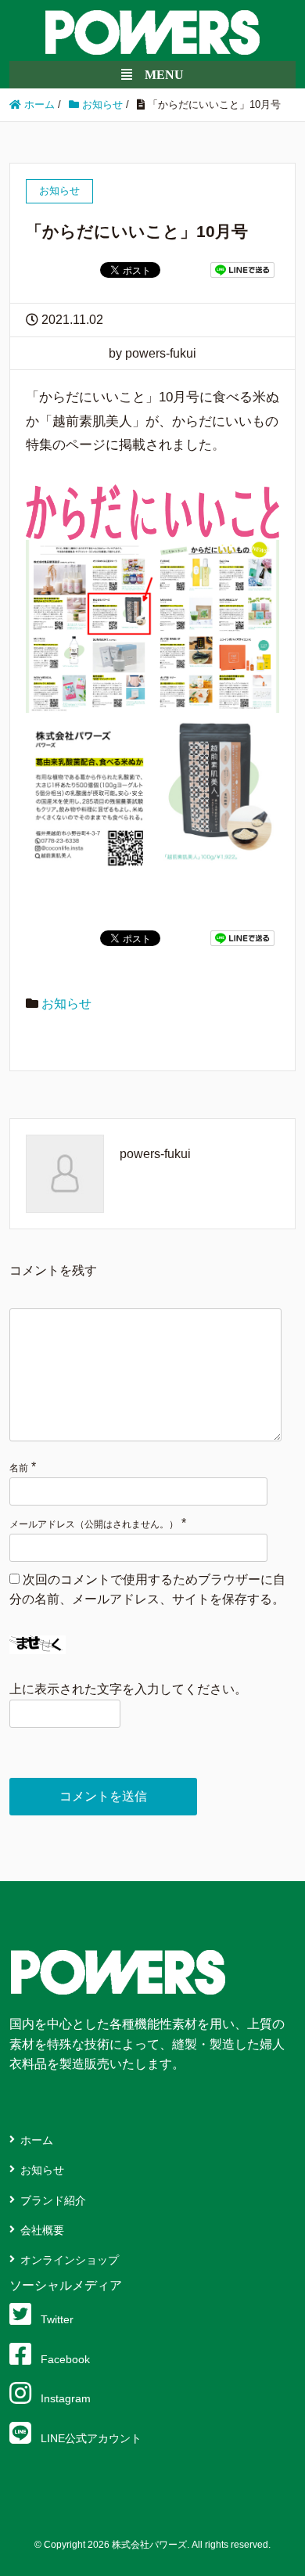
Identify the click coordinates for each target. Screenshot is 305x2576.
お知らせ (66, 1004)
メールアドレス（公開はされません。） (94, 1524)
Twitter (57, 2319)
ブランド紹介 (53, 2200)
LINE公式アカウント (91, 2438)
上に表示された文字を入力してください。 (128, 1689)
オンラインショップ (70, 2260)
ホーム (37, 2140)
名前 (19, 1468)
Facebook (65, 2359)
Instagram (66, 2398)
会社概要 (42, 2230)
